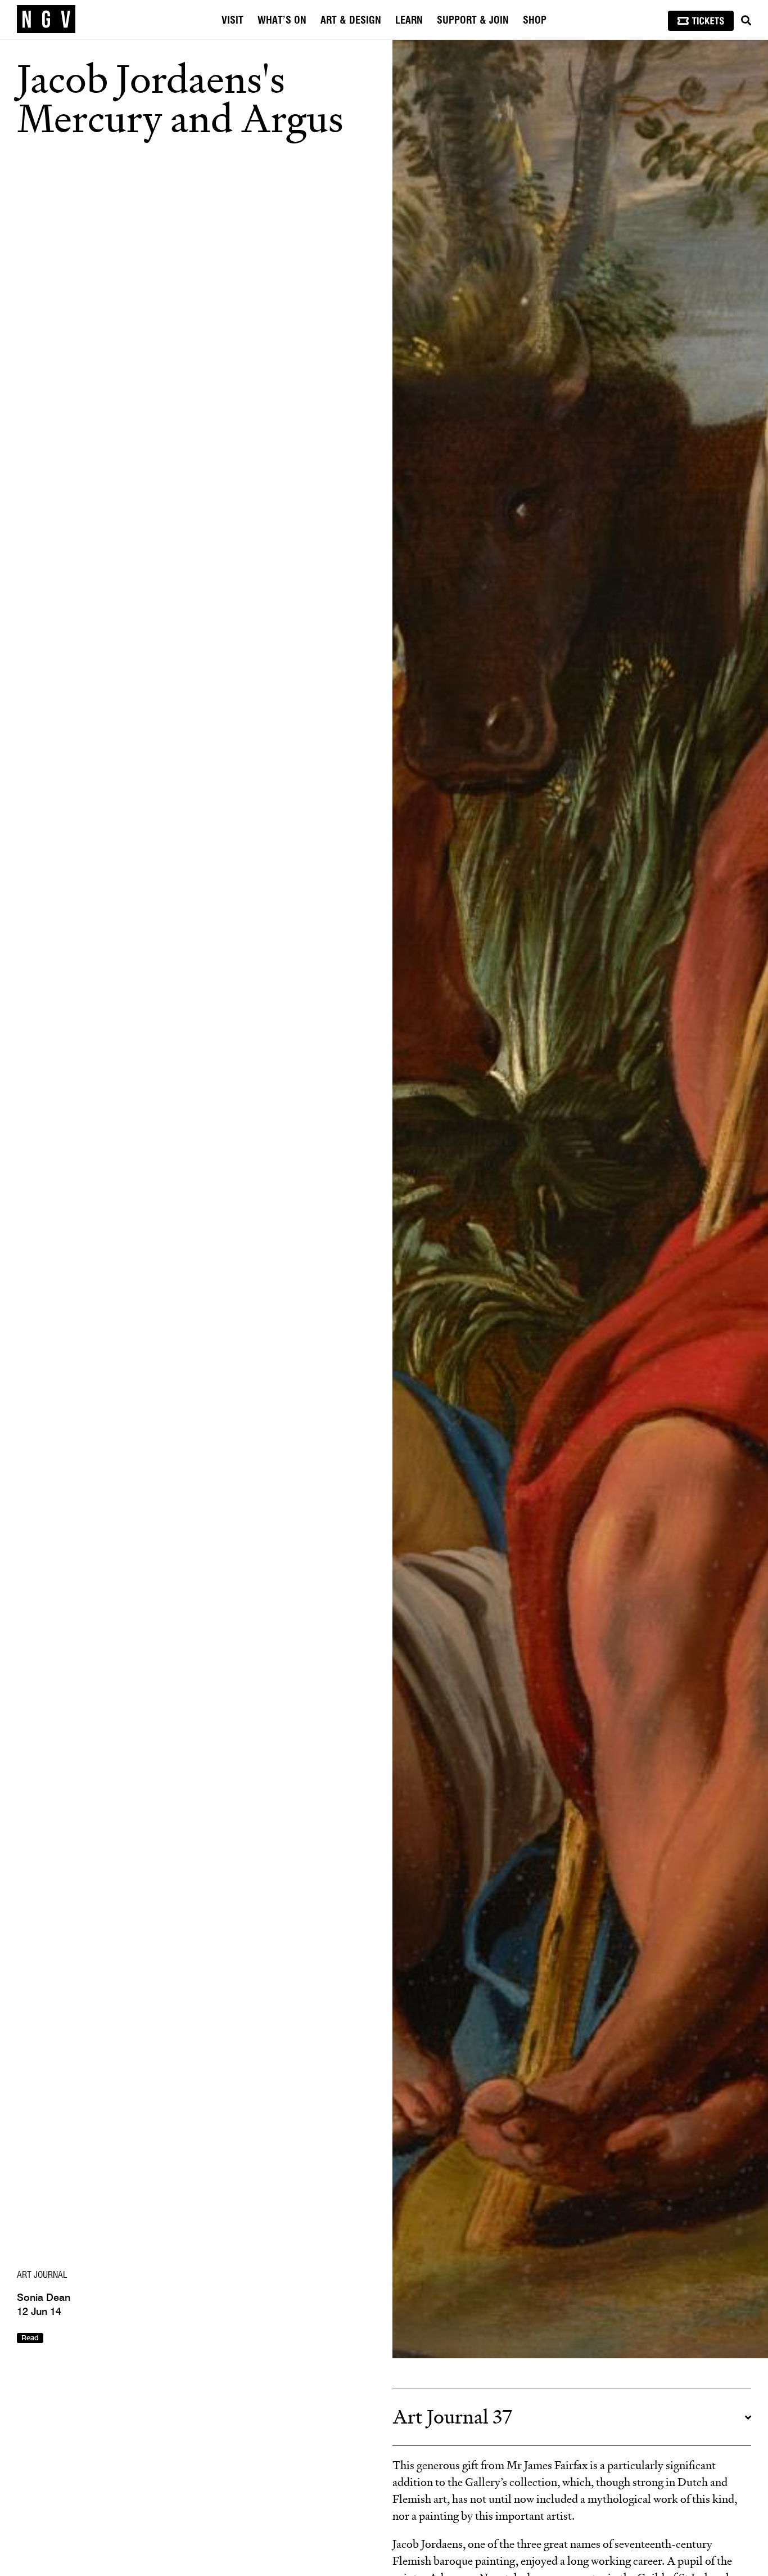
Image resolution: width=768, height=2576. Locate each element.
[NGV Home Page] (46, 20)
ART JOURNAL (42, 2275)
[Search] (746, 21)
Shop (535, 21)
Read (30, 2338)
